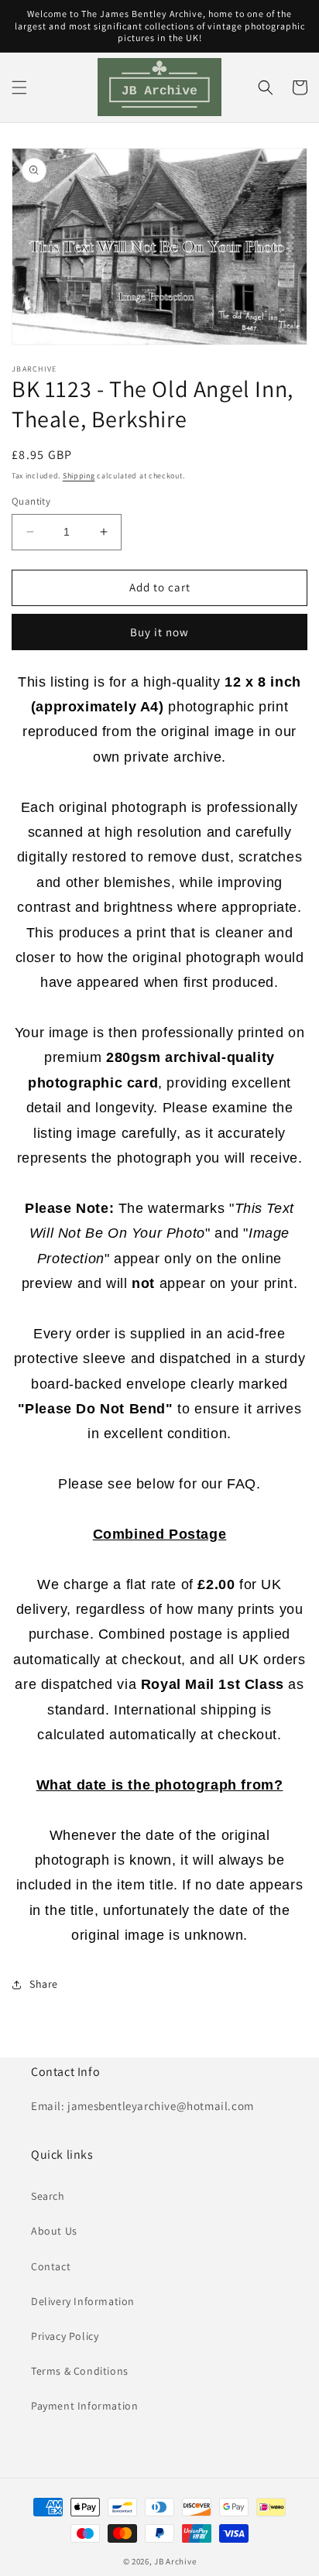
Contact (51, 2266)
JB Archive (175, 2561)
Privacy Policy (65, 2336)
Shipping (79, 476)
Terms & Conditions (80, 2371)
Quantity (31, 501)
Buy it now (159, 632)
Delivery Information (83, 2301)
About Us (54, 2231)
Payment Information (84, 2406)
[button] (19, 87)
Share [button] (44, 1984)
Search (48, 2196)
